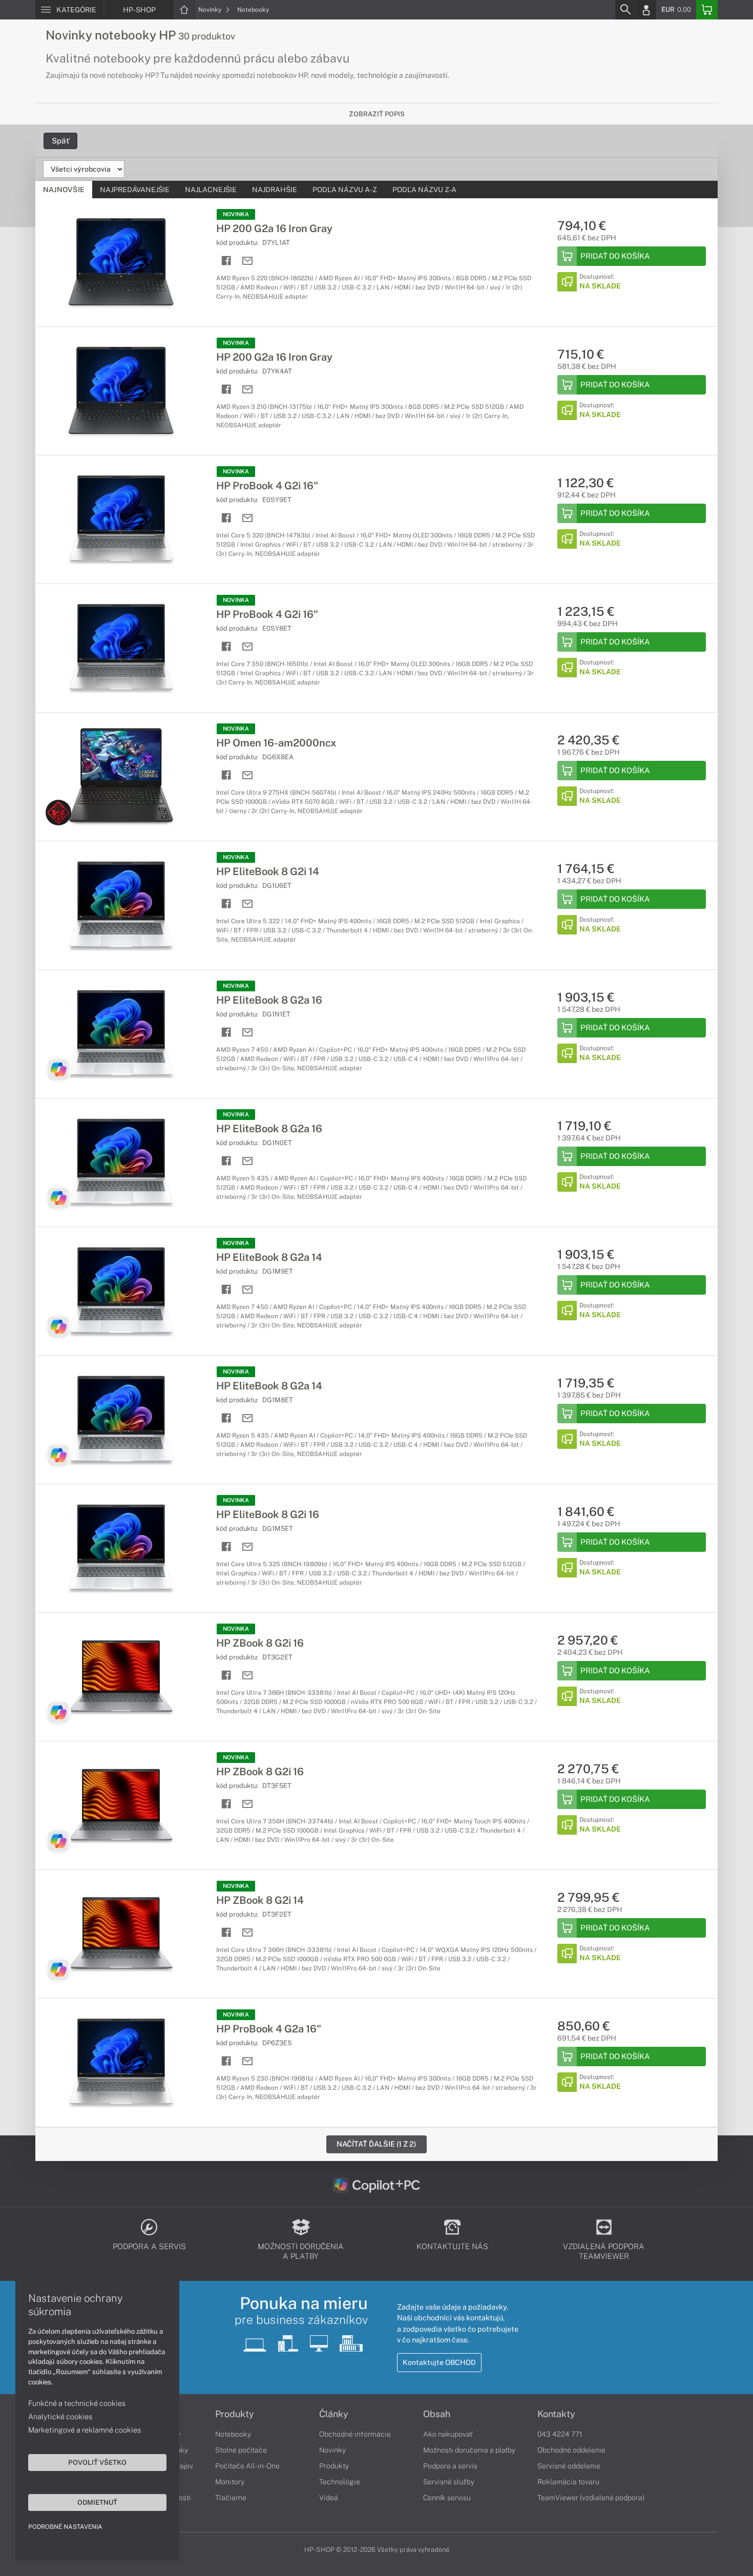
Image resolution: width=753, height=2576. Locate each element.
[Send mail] (248, 261)
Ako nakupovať (448, 2434)
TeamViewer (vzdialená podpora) (591, 2498)
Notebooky (253, 10)
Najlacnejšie (211, 190)
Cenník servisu (447, 2498)
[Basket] (707, 10)
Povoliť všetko (97, 2462)
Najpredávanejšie (135, 190)
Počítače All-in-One (247, 2466)
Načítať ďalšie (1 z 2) (376, 2144)
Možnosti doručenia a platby (469, 2450)
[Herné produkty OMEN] (58, 813)
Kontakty (556, 2414)
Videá (329, 2498)
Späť (60, 141)
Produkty (235, 2414)
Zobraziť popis (377, 114)
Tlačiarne (231, 2498)
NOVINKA (236, 214)
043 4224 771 (560, 2434)
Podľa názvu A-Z (345, 190)
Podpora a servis (450, 2466)
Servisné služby (449, 2482)
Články (334, 2414)
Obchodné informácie (355, 2434)
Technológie (340, 2482)
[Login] (646, 10)
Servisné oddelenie (569, 2466)
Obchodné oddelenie (571, 2450)
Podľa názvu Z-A (424, 190)
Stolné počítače (241, 2450)
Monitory (230, 2482)
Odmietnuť (97, 2502)
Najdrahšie (275, 190)
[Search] (625, 10)
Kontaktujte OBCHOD (439, 2362)
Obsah (437, 2414)
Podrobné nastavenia (65, 2527)
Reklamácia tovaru (568, 2482)
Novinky (211, 10)
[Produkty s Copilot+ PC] (58, 1070)
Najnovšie (64, 190)
